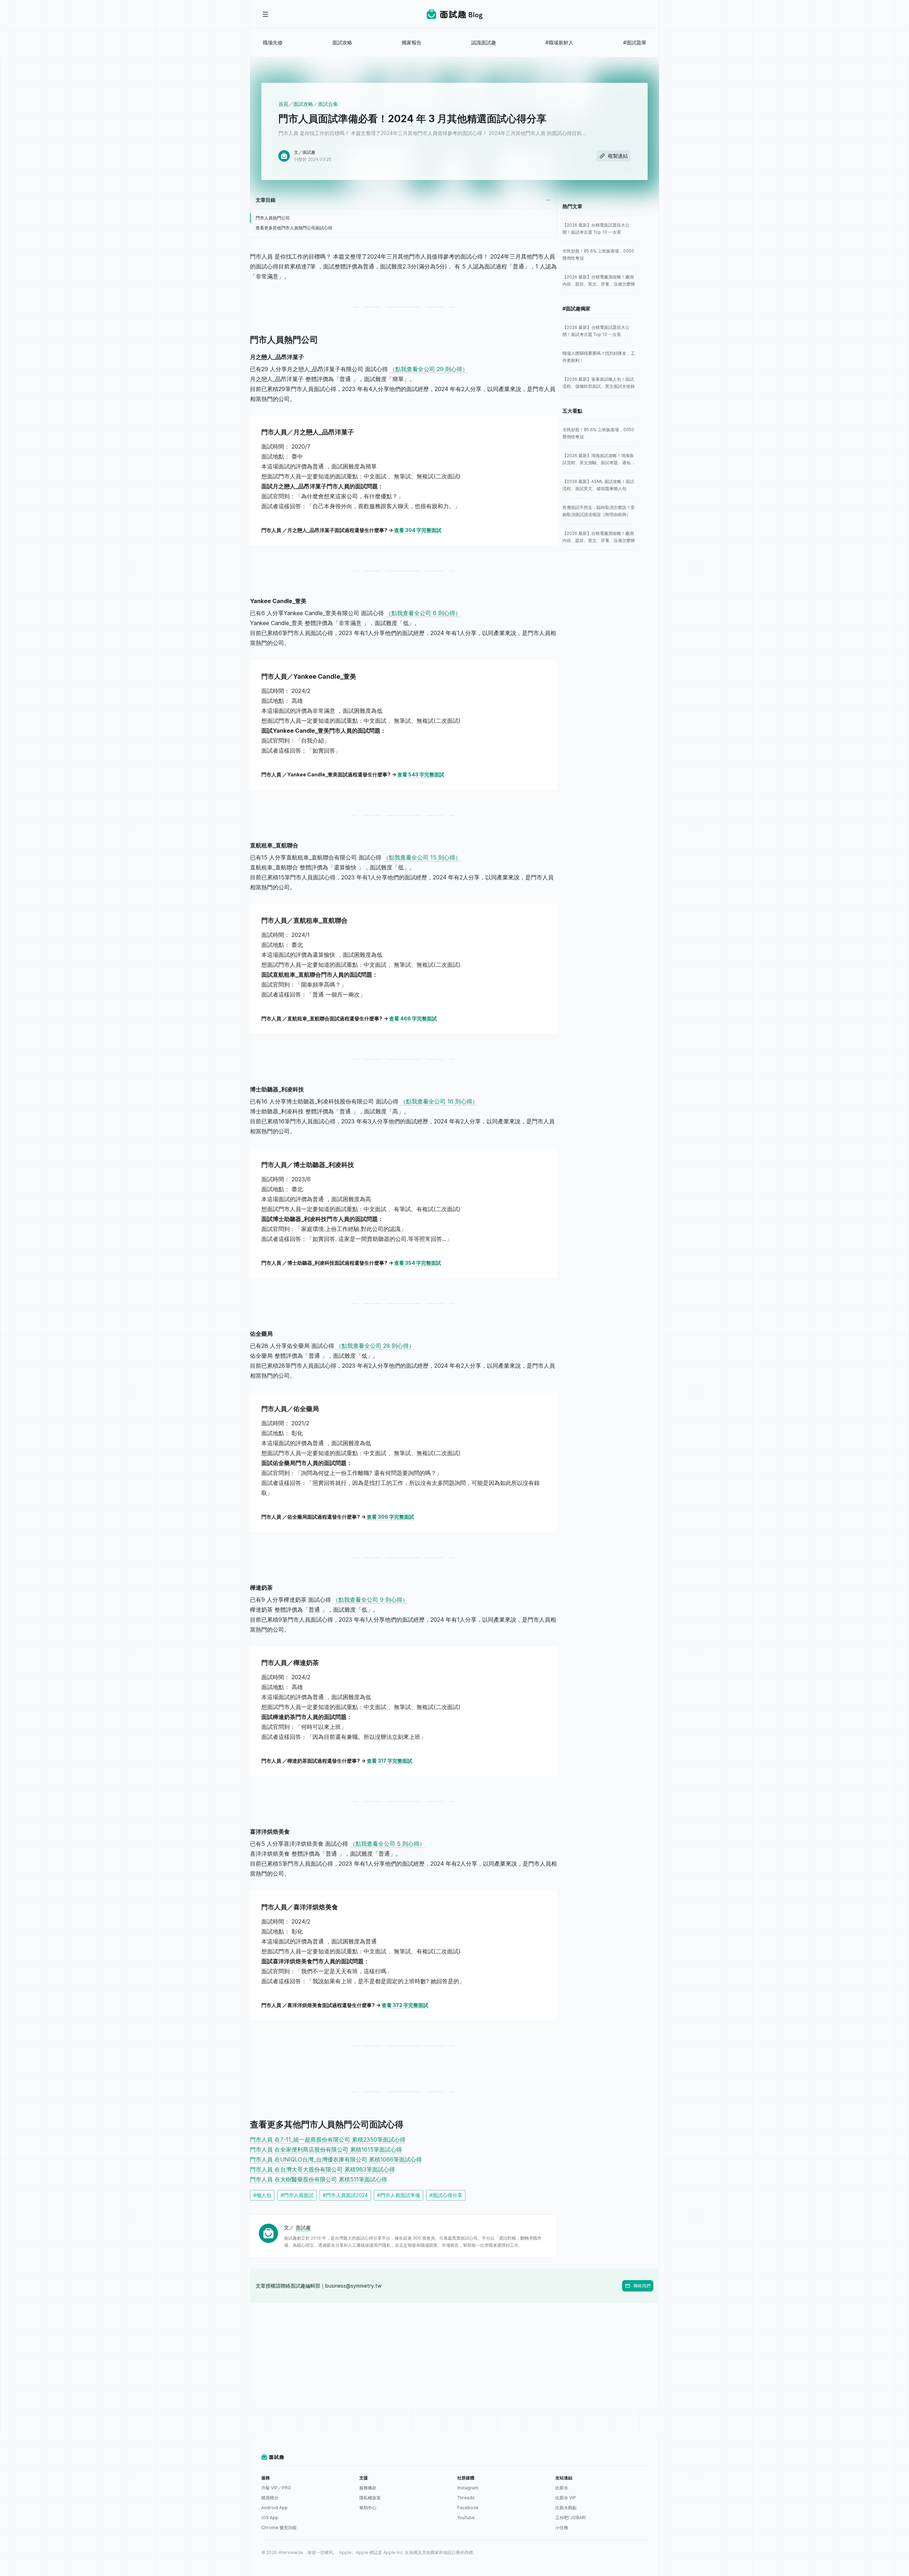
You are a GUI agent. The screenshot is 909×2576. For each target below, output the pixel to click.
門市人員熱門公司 (273, 218)
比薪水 (562, 2488)
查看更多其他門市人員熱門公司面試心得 (294, 228)
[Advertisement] (454, 2353)
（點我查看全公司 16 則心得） (439, 1101)
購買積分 (270, 2498)
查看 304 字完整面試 (418, 530)
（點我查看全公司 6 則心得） (423, 613)
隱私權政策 (370, 2498)
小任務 (562, 2528)
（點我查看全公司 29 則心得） (429, 369)
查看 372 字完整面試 (405, 2005)
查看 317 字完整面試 (390, 1761)
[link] (599, 229)
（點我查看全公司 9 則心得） (370, 1600)
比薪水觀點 (566, 2508)
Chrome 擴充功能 (279, 2528)
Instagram (468, 2488)
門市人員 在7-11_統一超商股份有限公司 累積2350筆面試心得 (328, 2140)
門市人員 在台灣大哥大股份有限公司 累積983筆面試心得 (322, 2169)
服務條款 (368, 2488)
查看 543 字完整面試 (421, 774)
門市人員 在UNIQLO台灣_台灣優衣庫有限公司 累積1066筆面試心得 (336, 2159)
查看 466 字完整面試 (413, 1018)
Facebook (468, 2508)
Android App (274, 2508)
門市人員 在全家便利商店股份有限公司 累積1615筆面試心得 (326, 2149)
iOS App (270, 2518)
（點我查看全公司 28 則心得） (375, 1346)
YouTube (466, 2518)
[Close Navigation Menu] (266, 14)
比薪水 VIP (566, 2498)
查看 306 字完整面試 (390, 1517)
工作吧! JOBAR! (571, 2518)
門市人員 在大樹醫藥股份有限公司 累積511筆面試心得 (319, 2179)
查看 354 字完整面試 (418, 1263)
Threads (466, 2498)
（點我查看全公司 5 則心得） (387, 1844)
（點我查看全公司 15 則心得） (422, 857)
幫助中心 (368, 2508)
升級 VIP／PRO (276, 2488)
